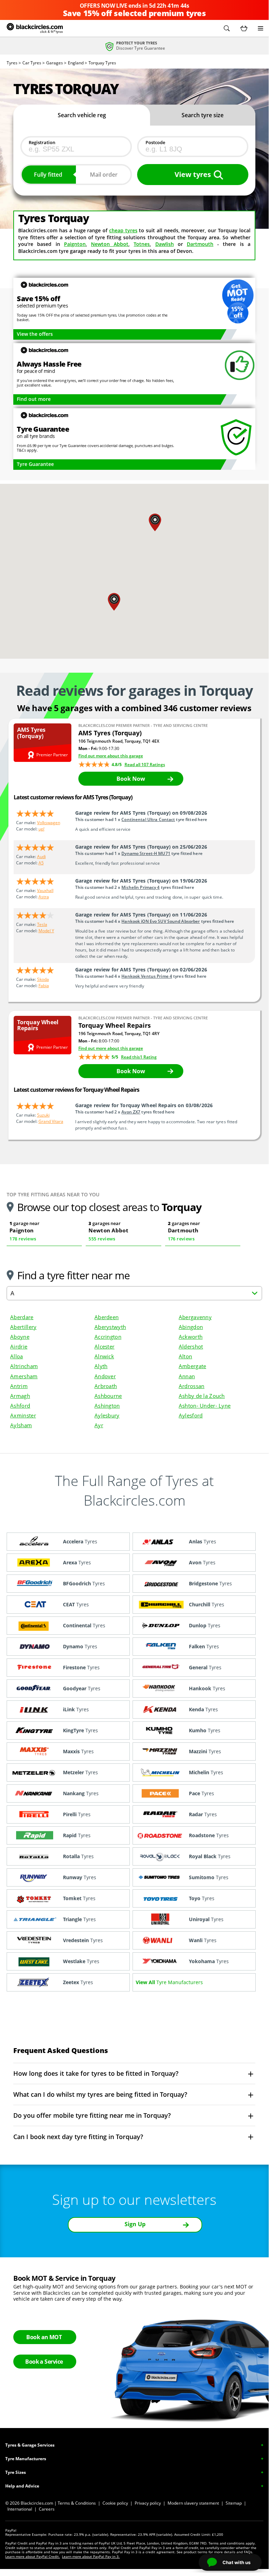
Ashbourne (108, 1396)
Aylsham (21, 1425)
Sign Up (135, 2224)
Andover (105, 1376)
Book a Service (44, 2362)
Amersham (24, 1376)
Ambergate (193, 1366)
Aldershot (191, 1346)
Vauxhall (45, 890)
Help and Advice (22, 2486)
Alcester (104, 1346)
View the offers (35, 334)
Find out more (34, 399)
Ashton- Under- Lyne (205, 1406)
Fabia (44, 986)
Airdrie (19, 1346)
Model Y (46, 931)
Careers (47, 2509)
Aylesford (191, 1415)
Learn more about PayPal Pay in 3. (91, 2556)
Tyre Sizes (16, 2472)
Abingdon (191, 1327)
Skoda (43, 979)
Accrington (108, 1337)
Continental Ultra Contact (148, 819)
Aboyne (20, 1337)
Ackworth (191, 1337)
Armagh (20, 1396)
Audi (41, 857)
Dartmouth (200, 244)
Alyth (101, 1366)
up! (41, 829)
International (20, 2509)
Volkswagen (49, 823)
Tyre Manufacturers (26, 2459)
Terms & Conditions (77, 2503)
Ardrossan (192, 1386)
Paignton (75, 244)
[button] (227, 28)
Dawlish (165, 244)
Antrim (19, 1386)
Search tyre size (203, 115)
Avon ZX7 (131, 1112)
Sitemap (234, 2503)
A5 (41, 863)
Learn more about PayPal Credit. (33, 2556)
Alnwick (104, 1356)
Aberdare (22, 1317)
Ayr (99, 1425)
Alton (185, 1356)
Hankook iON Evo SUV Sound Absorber (161, 921)
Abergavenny (195, 1317)
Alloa (16, 1356)
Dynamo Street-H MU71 (146, 853)
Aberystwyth (110, 1327)
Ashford (20, 1406)
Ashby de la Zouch (202, 1396)
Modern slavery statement (193, 2503)
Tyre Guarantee (35, 464)
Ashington (107, 1406)
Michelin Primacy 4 (140, 887)
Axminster (23, 1415)
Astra (44, 897)
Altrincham (24, 1366)
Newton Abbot (110, 244)
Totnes (142, 244)
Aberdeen (107, 1317)
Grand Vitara (51, 1121)
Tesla (42, 924)
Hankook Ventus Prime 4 (147, 976)
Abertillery (23, 1327)
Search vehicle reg (82, 115)
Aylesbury (107, 1415)
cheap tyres (123, 230)
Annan (187, 1376)
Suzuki (43, 1115)
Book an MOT (44, 2337)
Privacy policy (148, 2503)
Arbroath (106, 1386)
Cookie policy (115, 2503)
